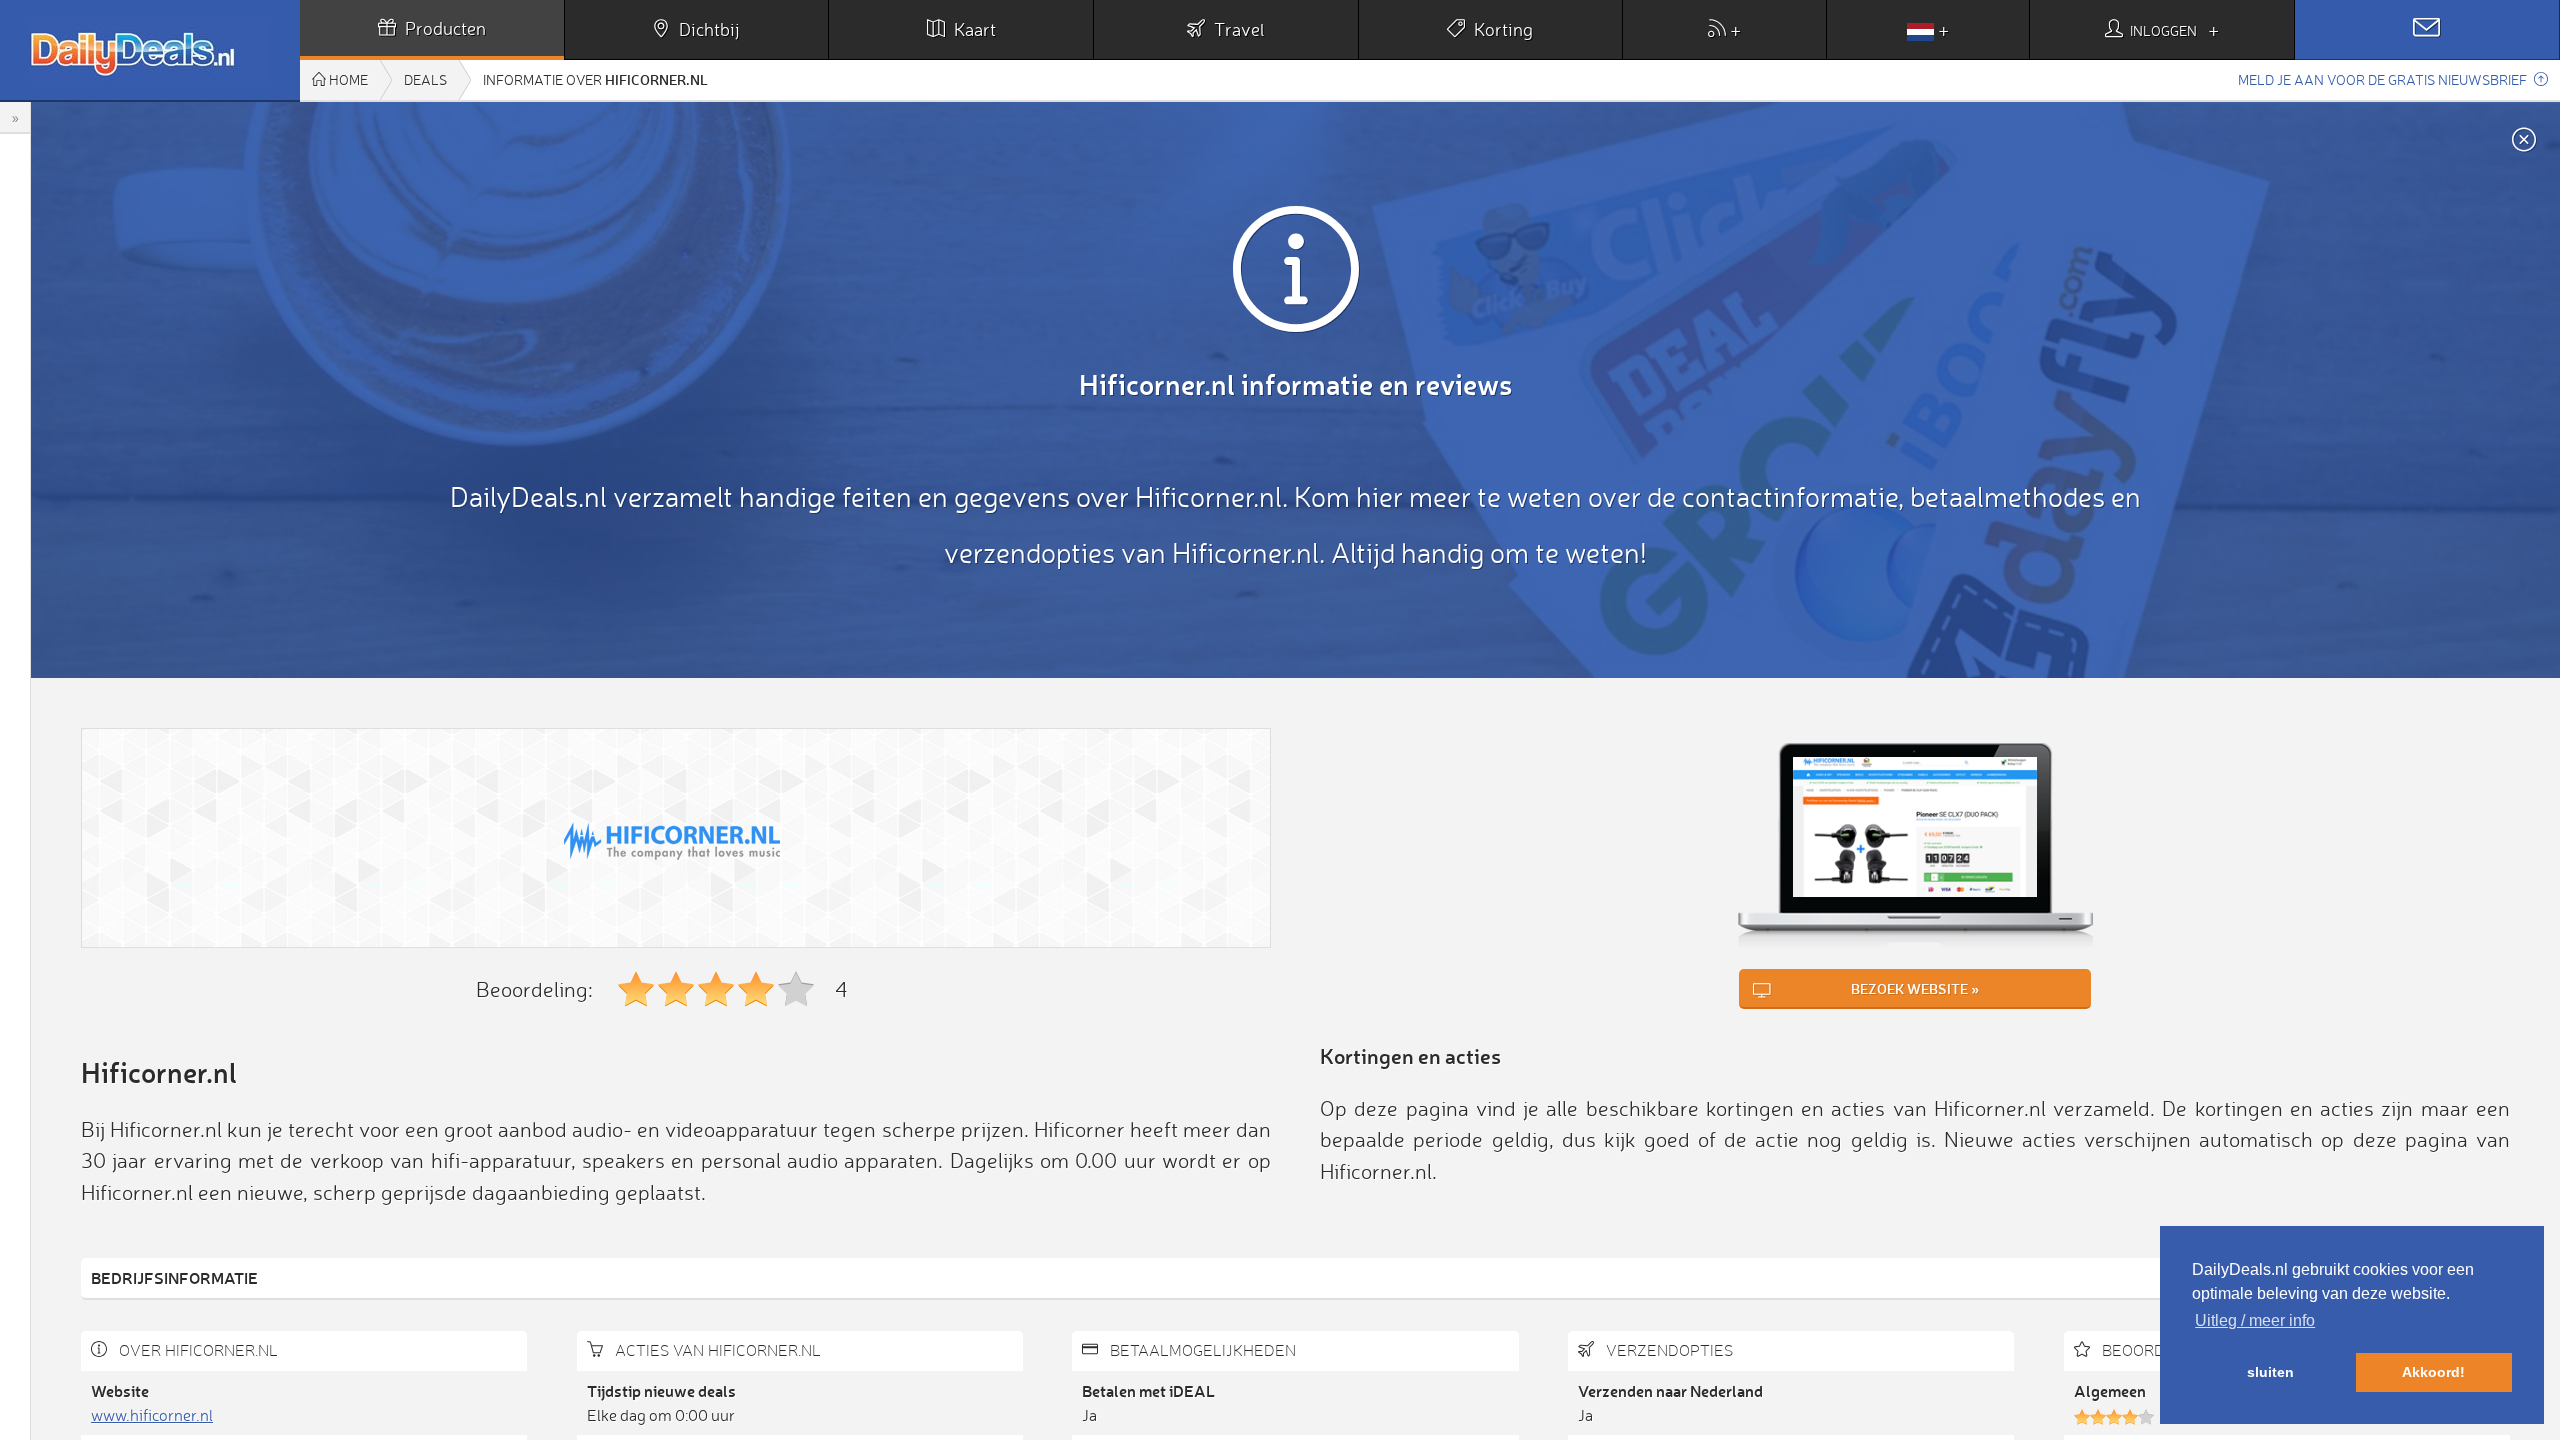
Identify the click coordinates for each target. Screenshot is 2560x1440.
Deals (425, 79)
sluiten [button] (2270, 1372)
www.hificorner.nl (152, 1415)
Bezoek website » (1915, 988)
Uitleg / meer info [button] (2255, 1320)
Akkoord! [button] (2433, 1372)
